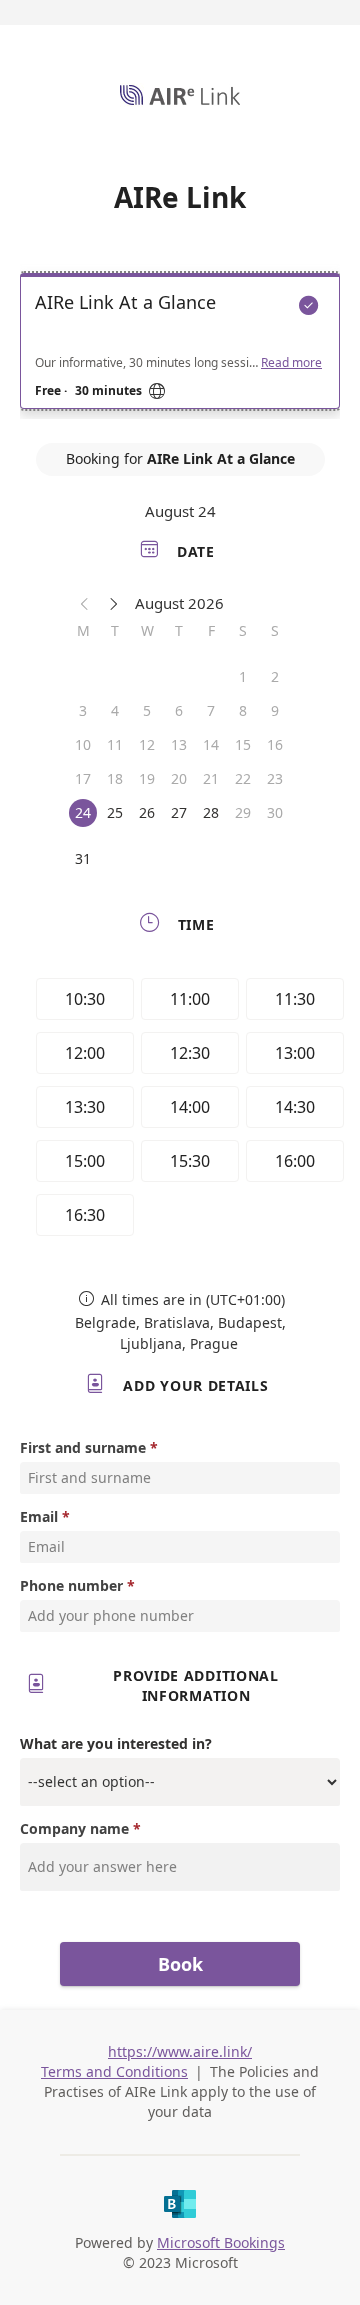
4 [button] (115, 710)
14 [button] (211, 744)
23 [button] (275, 778)
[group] (185, 1110)
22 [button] (243, 778)
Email (39, 1516)
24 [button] (83, 812)
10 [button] (83, 744)
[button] (85, 603)
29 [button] (243, 812)
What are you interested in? (116, 1743)
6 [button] (179, 710)
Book (180, 1964)
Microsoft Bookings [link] (221, 2242)
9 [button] (275, 710)
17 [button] (83, 778)
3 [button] (83, 710)
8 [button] (243, 710)
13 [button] (179, 744)
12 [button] (147, 744)
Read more (291, 363)
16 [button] (275, 744)
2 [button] (275, 676)
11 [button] (115, 744)
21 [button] (211, 778)
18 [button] (115, 778)
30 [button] (275, 812)
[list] (180, 346)
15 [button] (243, 744)
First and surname (83, 1447)
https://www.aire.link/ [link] (180, 2051)
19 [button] (147, 778)
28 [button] (211, 812)
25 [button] (115, 812)
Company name (74, 1828)
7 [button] (211, 710)
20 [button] (179, 778)
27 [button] (179, 812)
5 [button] (147, 710)
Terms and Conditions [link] (114, 2071)
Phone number (71, 1585)
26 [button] (147, 812)
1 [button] (243, 676)
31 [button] (83, 858)
